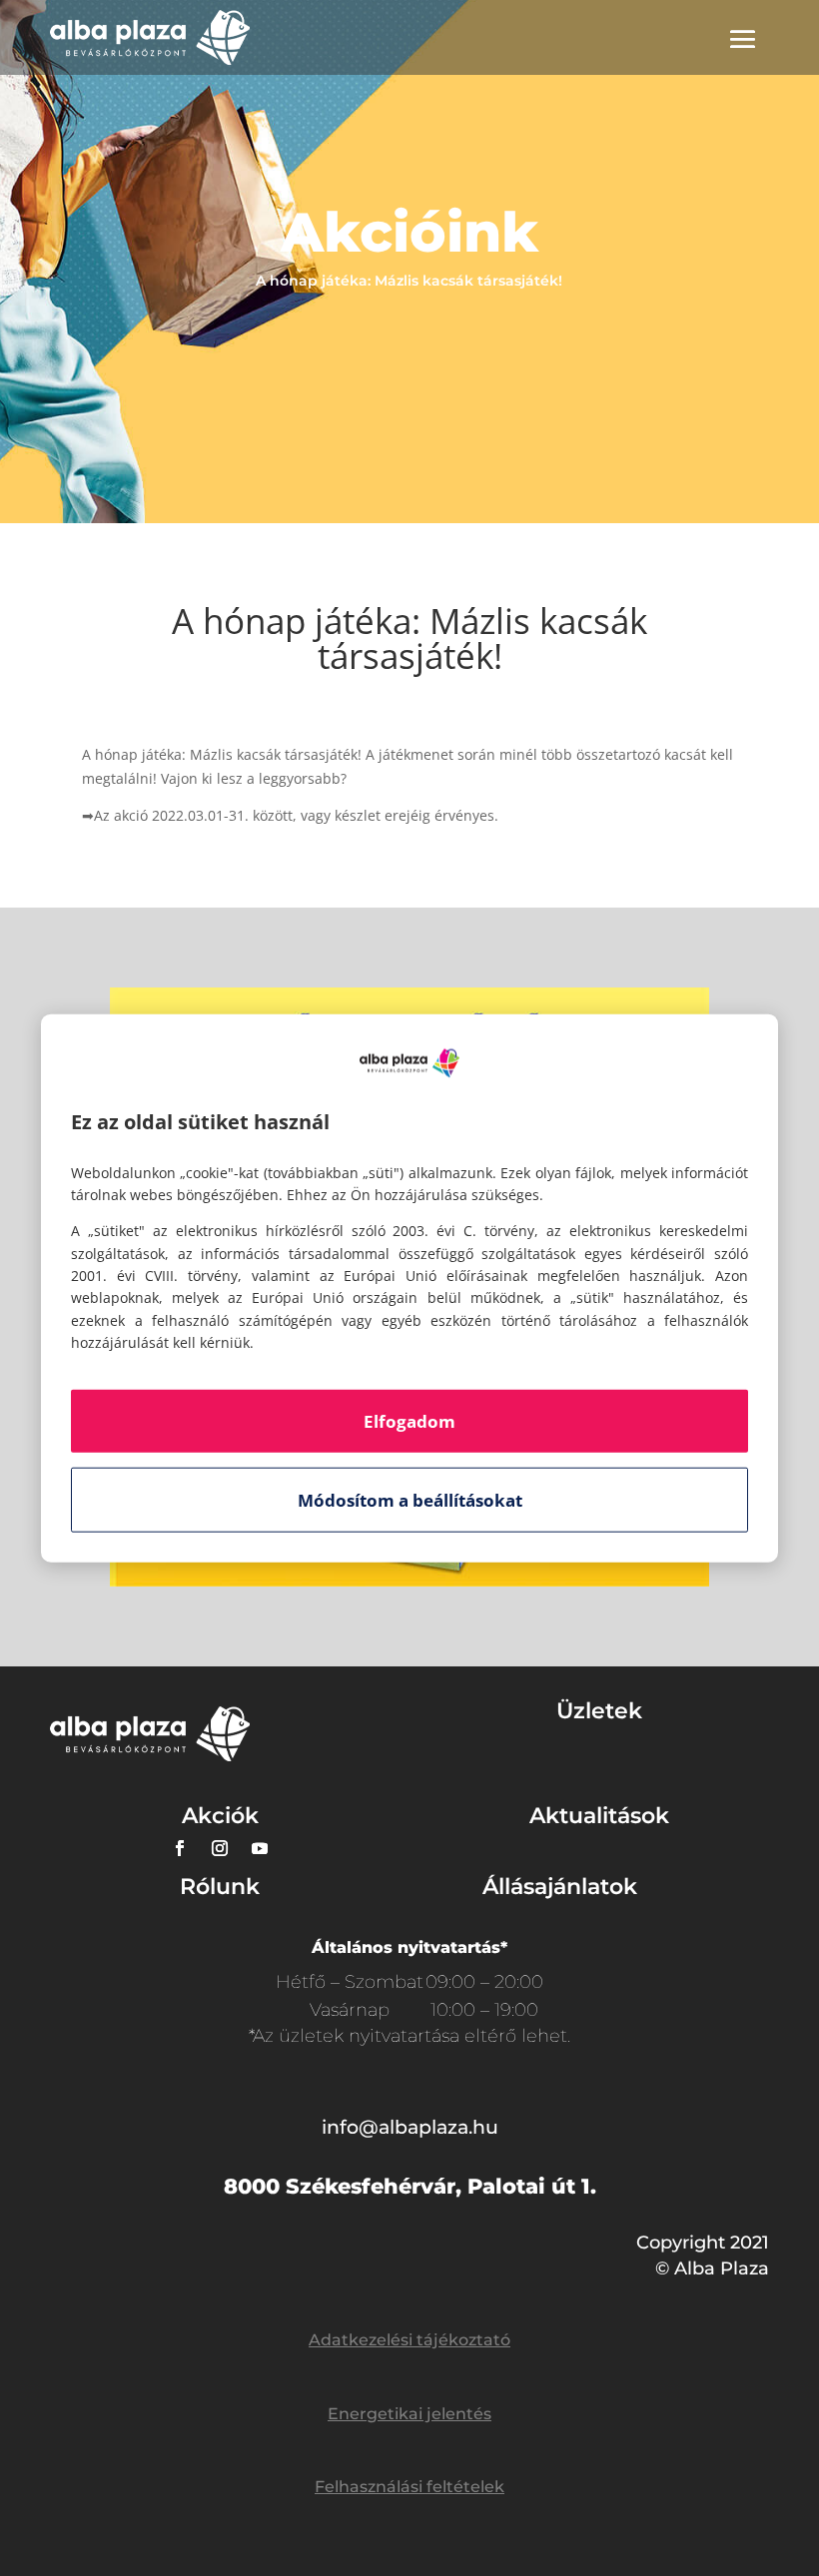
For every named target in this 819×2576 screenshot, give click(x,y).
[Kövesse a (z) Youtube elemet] (260, 1848)
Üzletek (599, 1711)
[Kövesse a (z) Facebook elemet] (180, 1848)
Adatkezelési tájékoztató (409, 2340)
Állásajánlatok (560, 1887)
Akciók (220, 1816)
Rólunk (220, 1887)
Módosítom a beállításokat (410, 1499)
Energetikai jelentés (409, 2414)
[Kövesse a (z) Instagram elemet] (220, 1848)
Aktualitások (599, 1816)
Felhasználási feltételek (409, 2487)
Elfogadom (409, 1420)
